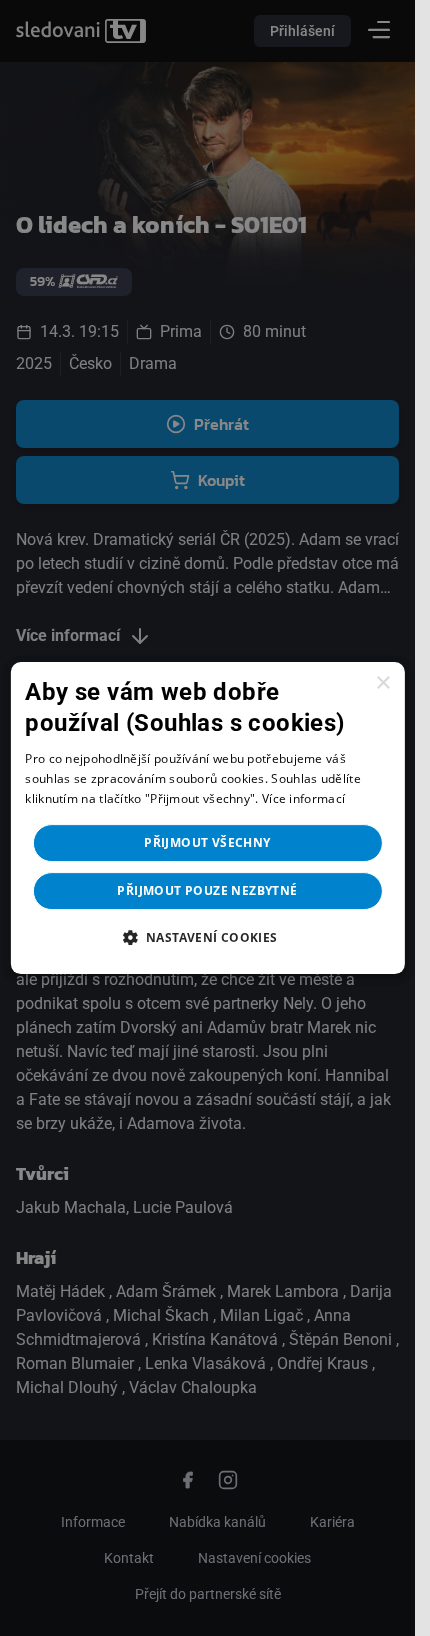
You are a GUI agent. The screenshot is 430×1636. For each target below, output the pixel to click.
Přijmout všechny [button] (207, 842)
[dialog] (207, 818)
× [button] (382, 683)
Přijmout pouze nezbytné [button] (207, 890)
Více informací (303, 798)
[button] (207, 937)
